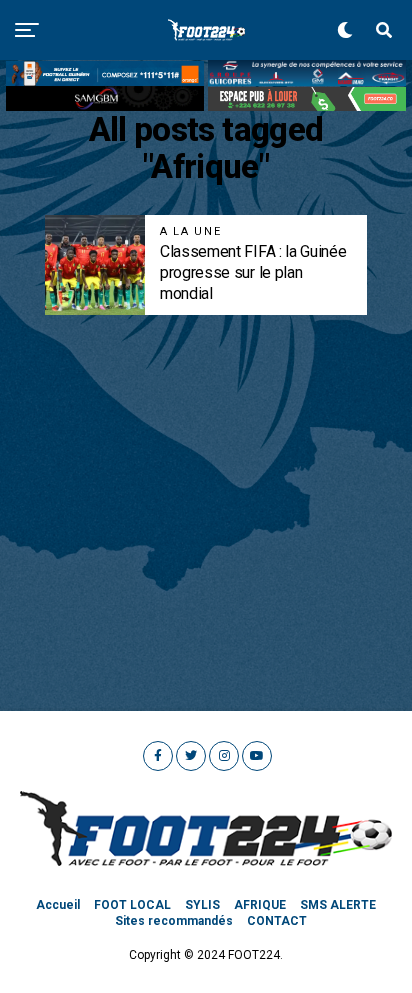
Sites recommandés (174, 921)
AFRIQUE (260, 905)
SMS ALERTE (338, 905)
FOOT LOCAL (132, 905)
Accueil (58, 905)
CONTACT (277, 921)
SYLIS (202, 905)
